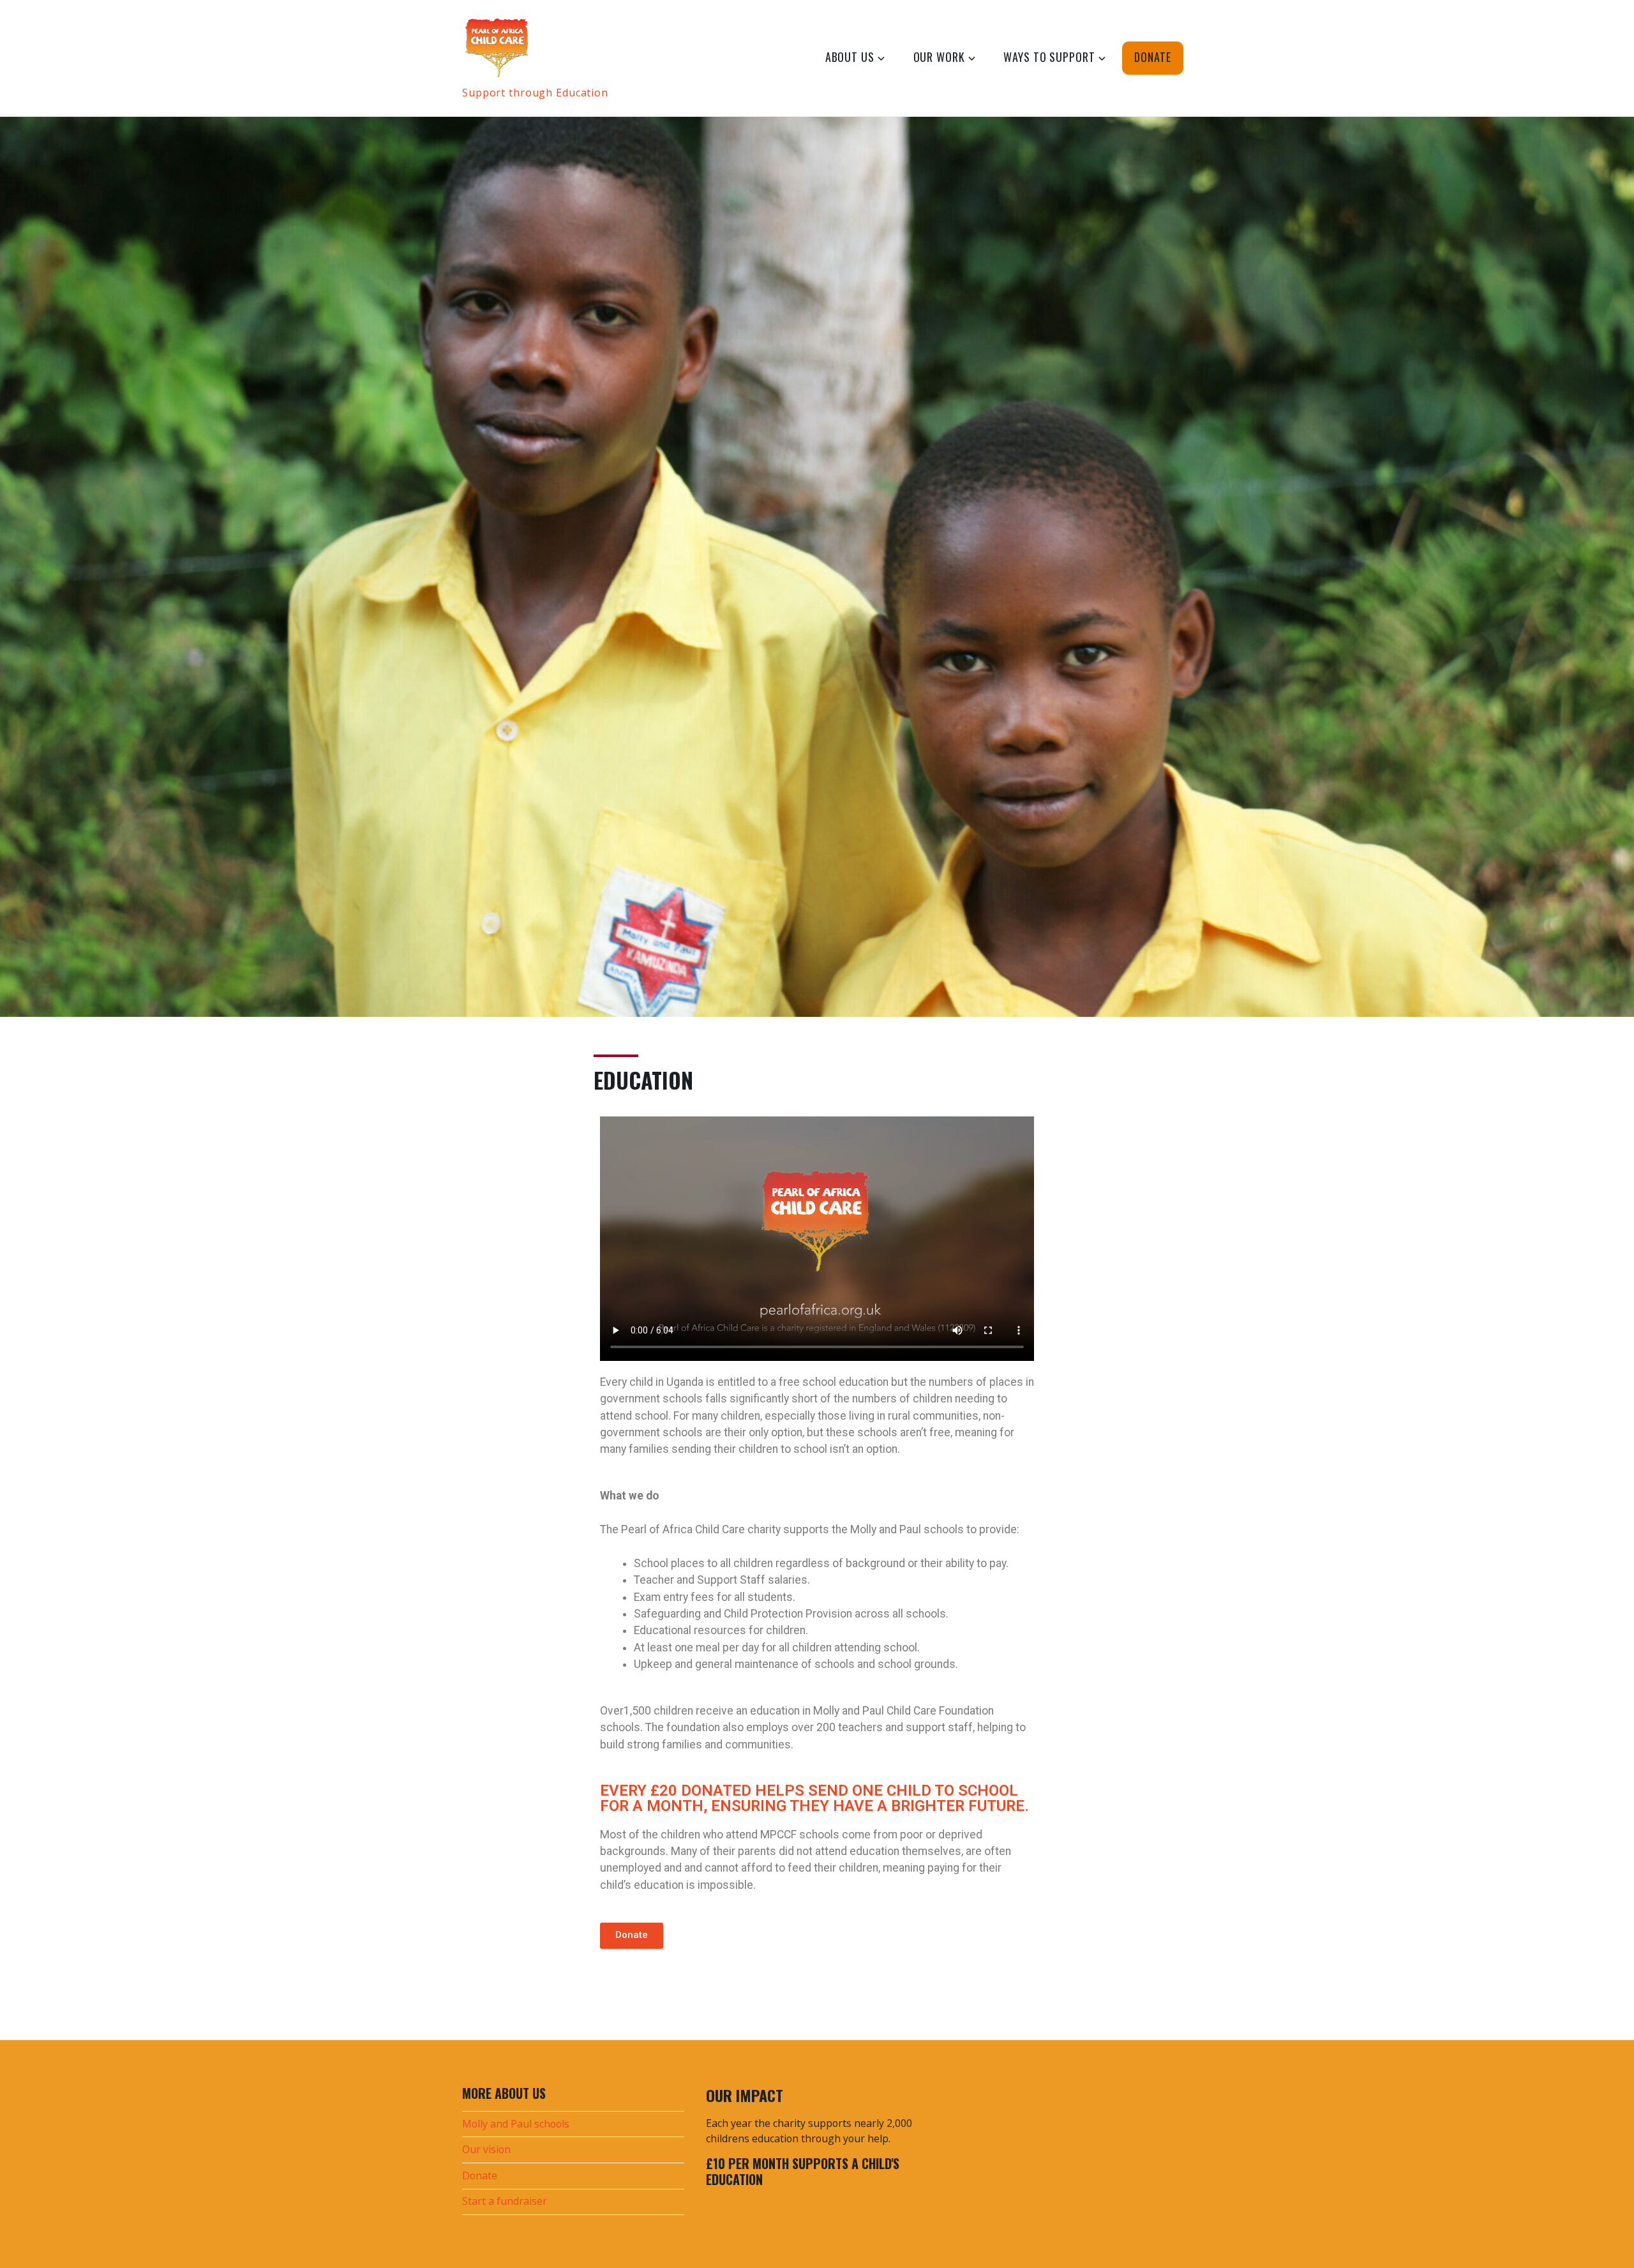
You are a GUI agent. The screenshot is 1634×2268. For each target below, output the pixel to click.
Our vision (486, 2149)
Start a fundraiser (505, 2201)
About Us (850, 57)
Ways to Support (1049, 57)
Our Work (939, 57)
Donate (1152, 57)
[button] (632, 1936)
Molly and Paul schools (516, 2124)
